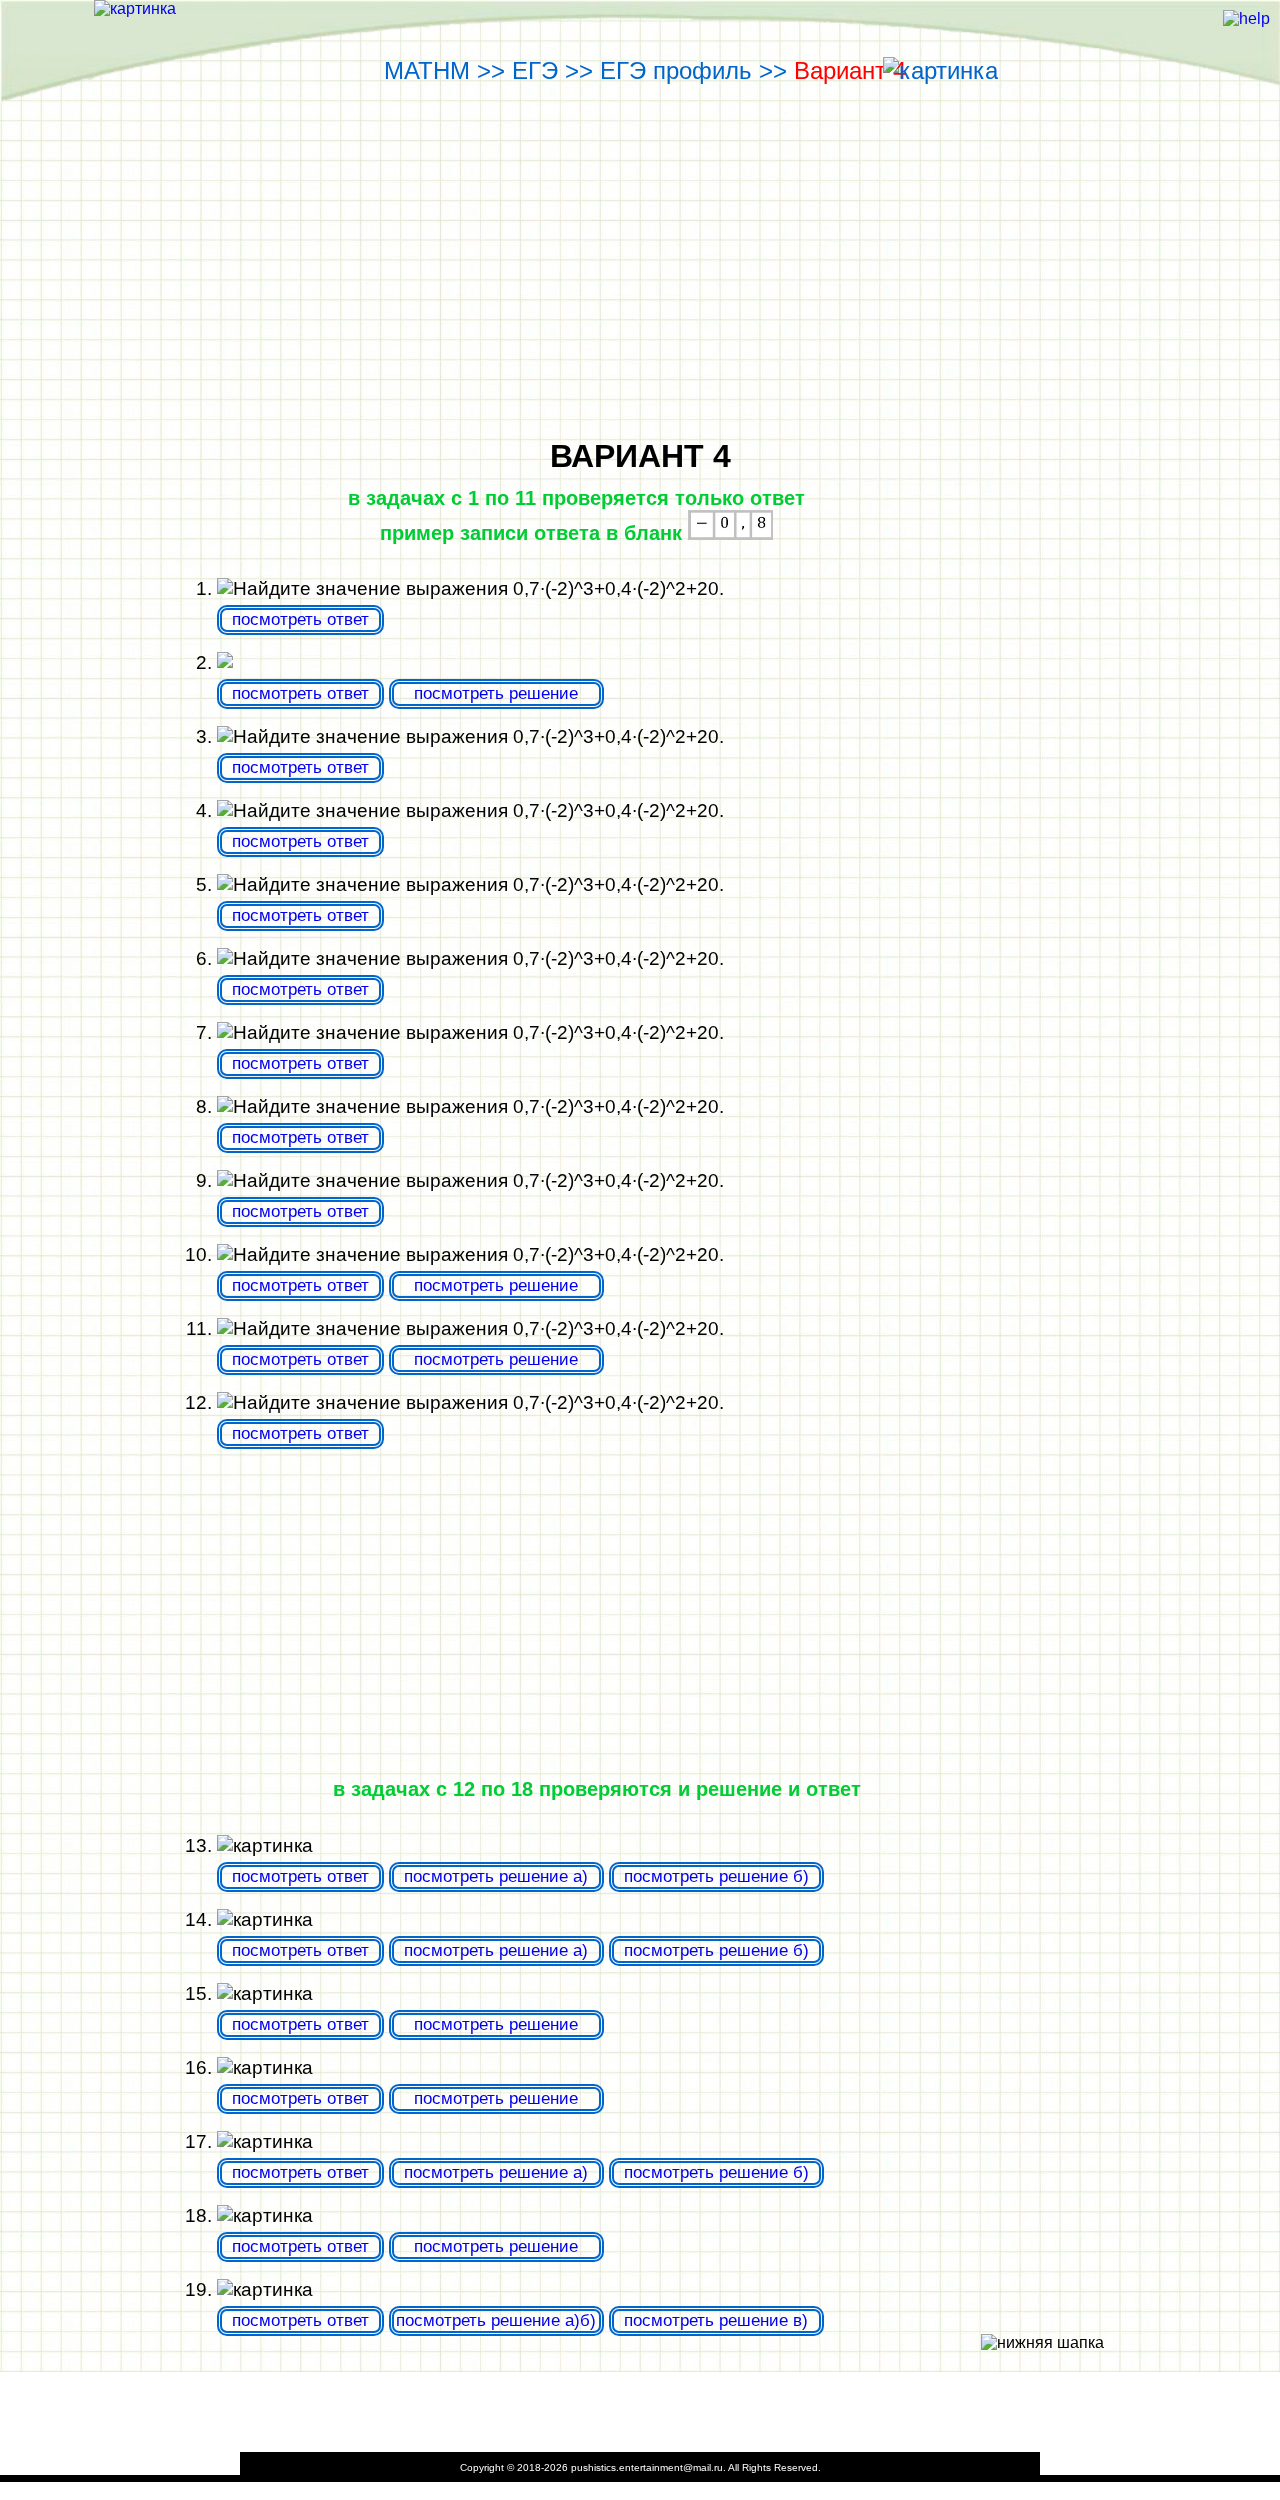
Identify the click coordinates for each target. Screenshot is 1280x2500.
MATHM (430, 70)
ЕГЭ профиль (679, 70)
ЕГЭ (538, 70)
